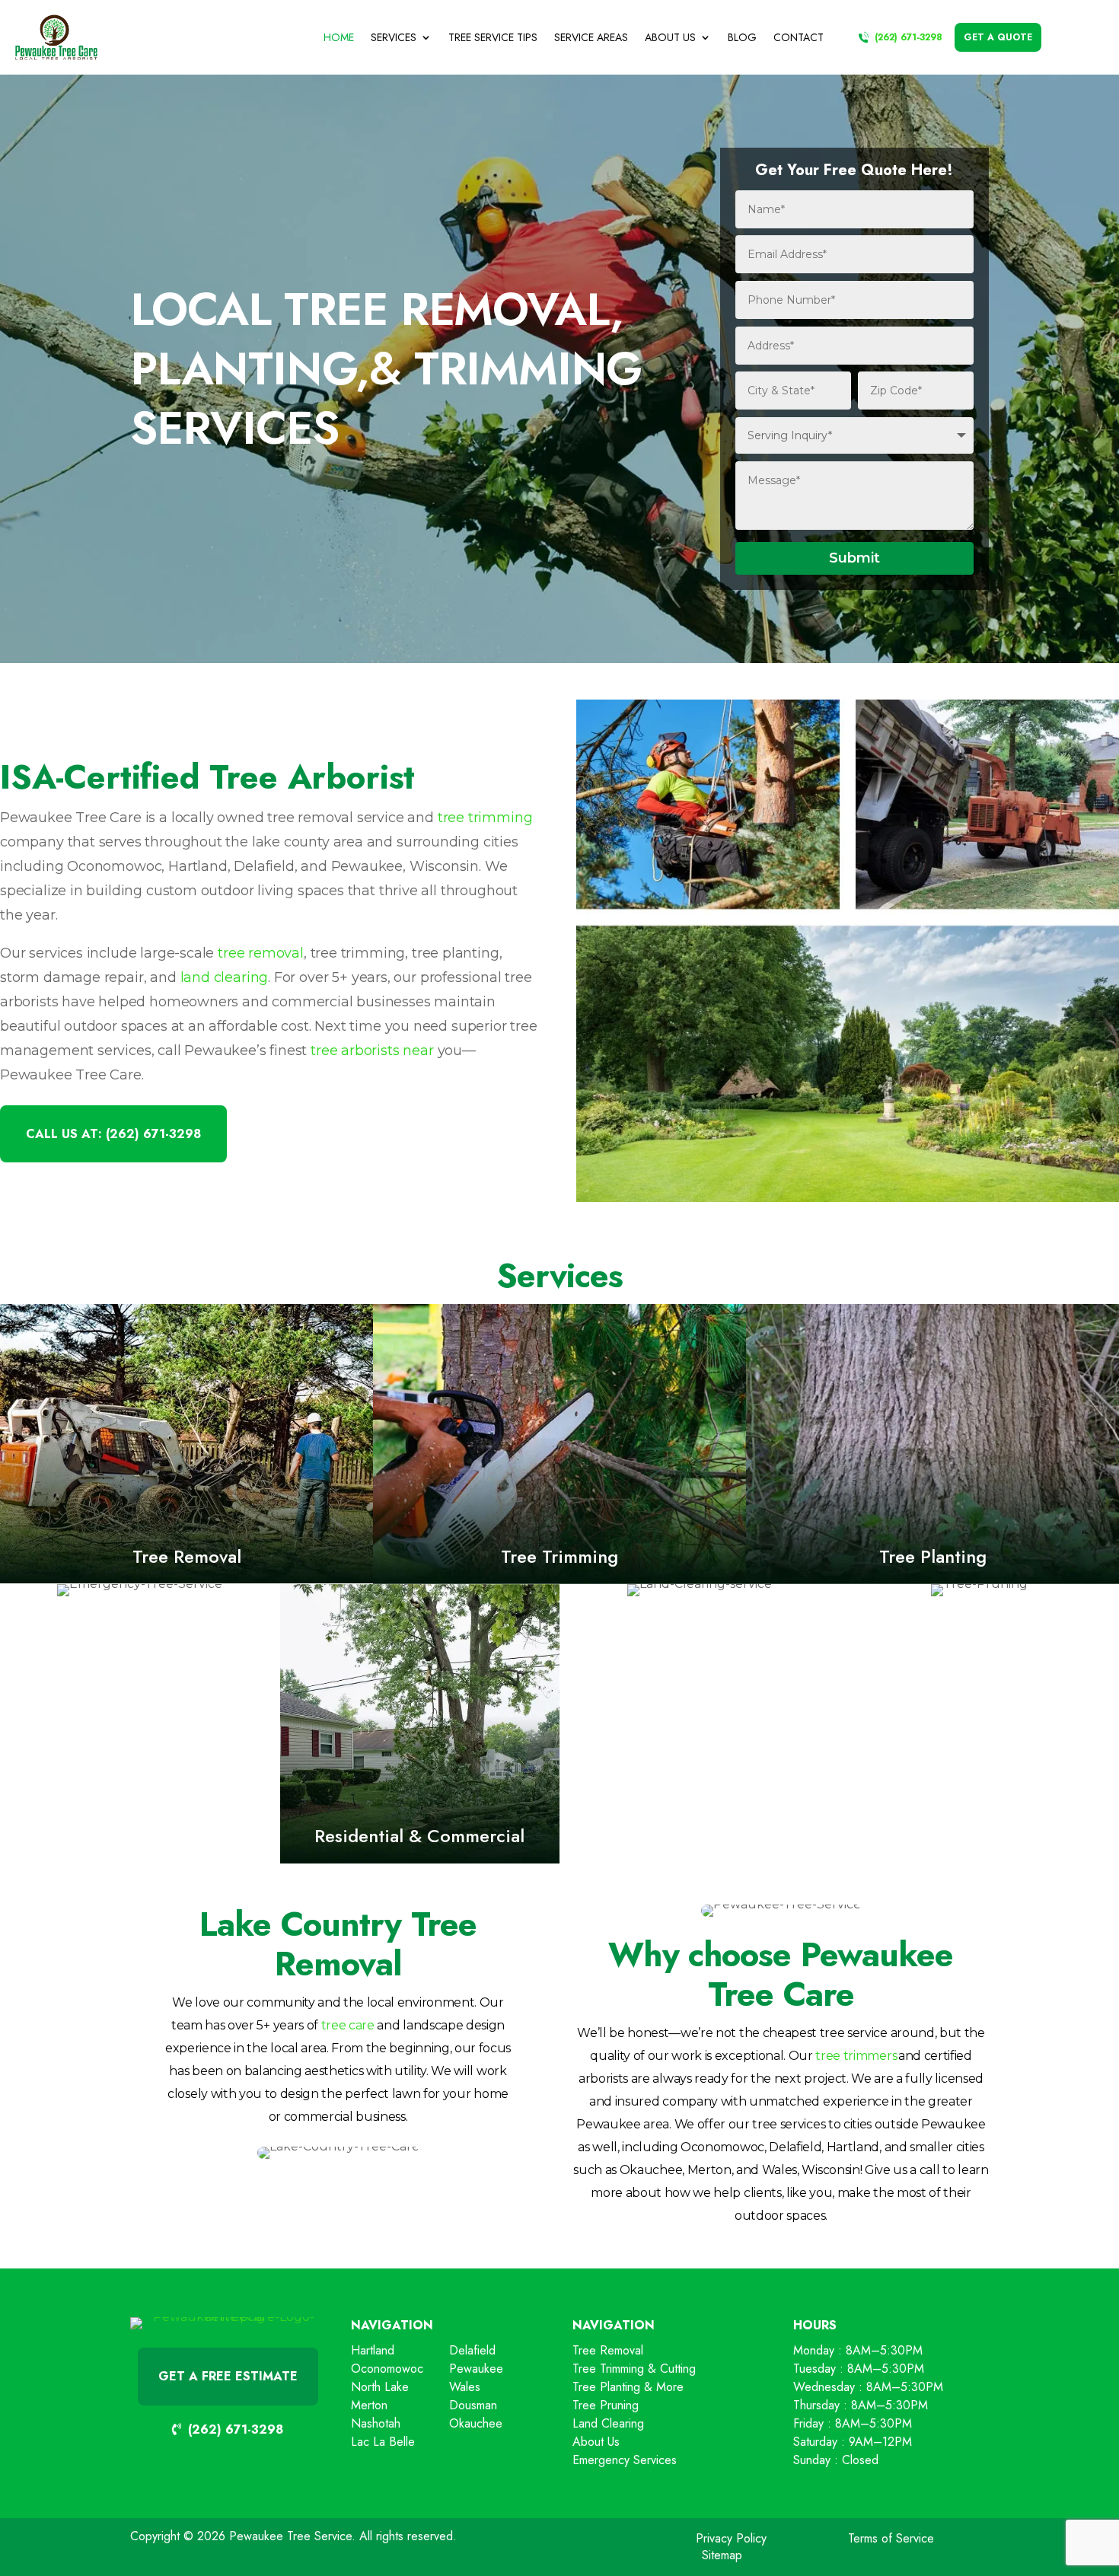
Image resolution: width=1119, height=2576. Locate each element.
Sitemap (722, 2555)
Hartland (373, 2350)
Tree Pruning (606, 2405)
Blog (742, 37)
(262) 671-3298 (909, 37)
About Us (670, 37)
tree (332, 2025)
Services (394, 37)
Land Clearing (608, 2423)
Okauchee (476, 2423)
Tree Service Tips (493, 37)
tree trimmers (856, 2056)
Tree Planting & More (628, 2387)
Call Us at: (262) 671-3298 (113, 1134)
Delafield (472, 2350)
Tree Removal (608, 2350)
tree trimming (485, 818)
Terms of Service (891, 2538)
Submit (854, 558)
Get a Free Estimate (228, 2376)
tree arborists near (372, 1050)
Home (339, 37)
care (360, 2025)
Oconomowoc (387, 2369)
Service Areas (591, 37)
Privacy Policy (731, 2538)
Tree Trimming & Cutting (634, 2369)
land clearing (225, 977)
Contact (799, 37)
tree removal (261, 953)
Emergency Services (625, 2460)
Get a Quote (998, 37)
